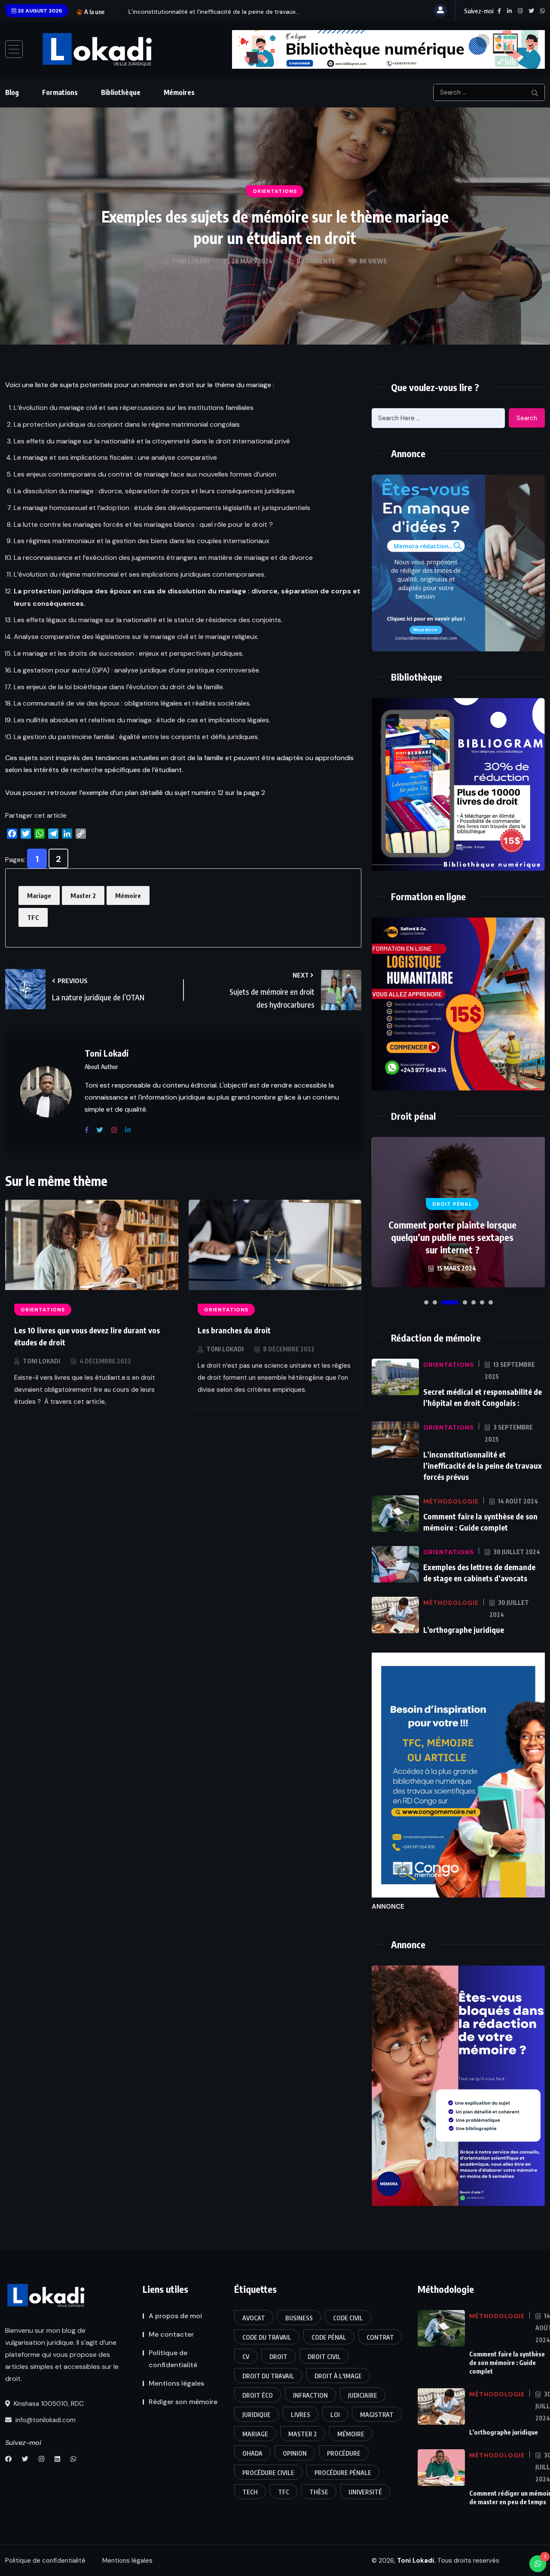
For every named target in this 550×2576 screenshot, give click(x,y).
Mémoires (179, 92)
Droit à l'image (338, 2376)
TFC (33, 917)
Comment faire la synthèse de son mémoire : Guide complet (507, 2362)
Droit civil (324, 2357)
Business (299, 2318)
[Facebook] (90, 1130)
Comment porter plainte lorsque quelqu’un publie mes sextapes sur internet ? (452, 1237)
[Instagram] (117, 1130)
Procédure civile (268, 2473)
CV (246, 2357)
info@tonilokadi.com (45, 2420)
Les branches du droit (234, 1330)
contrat (380, 2337)
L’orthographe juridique (464, 1630)
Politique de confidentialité (173, 2359)
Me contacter (171, 2334)
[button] (426, 1302)
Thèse (319, 2492)
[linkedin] (131, 1130)
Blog (12, 92)
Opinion (295, 2453)
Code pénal (329, 2337)
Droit (278, 2357)
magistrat (377, 2415)
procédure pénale (343, 2473)
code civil (348, 2318)
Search (527, 418)
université (365, 2492)
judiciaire (363, 2395)
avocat (254, 2318)
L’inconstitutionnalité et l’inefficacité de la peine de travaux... (214, 12)
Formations (60, 92)
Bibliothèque (121, 92)
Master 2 (83, 895)
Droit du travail (268, 2376)
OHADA (252, 2453)
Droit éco (258, 2395)
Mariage (39, 895)
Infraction (310, 2395)
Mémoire (128, 895)
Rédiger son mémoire (183, 2402)
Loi (335, 2415)
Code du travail (267, 2337)
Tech (250, 2492)
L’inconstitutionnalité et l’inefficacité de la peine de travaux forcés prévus (483, 1465)
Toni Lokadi (41, 1361)
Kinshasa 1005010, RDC (48, 2404)
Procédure (344, 2453)
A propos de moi (175, 2316)
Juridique (257, 2415)
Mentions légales (176, 2383)
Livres (301, 2415)
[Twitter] (103, 1130)
